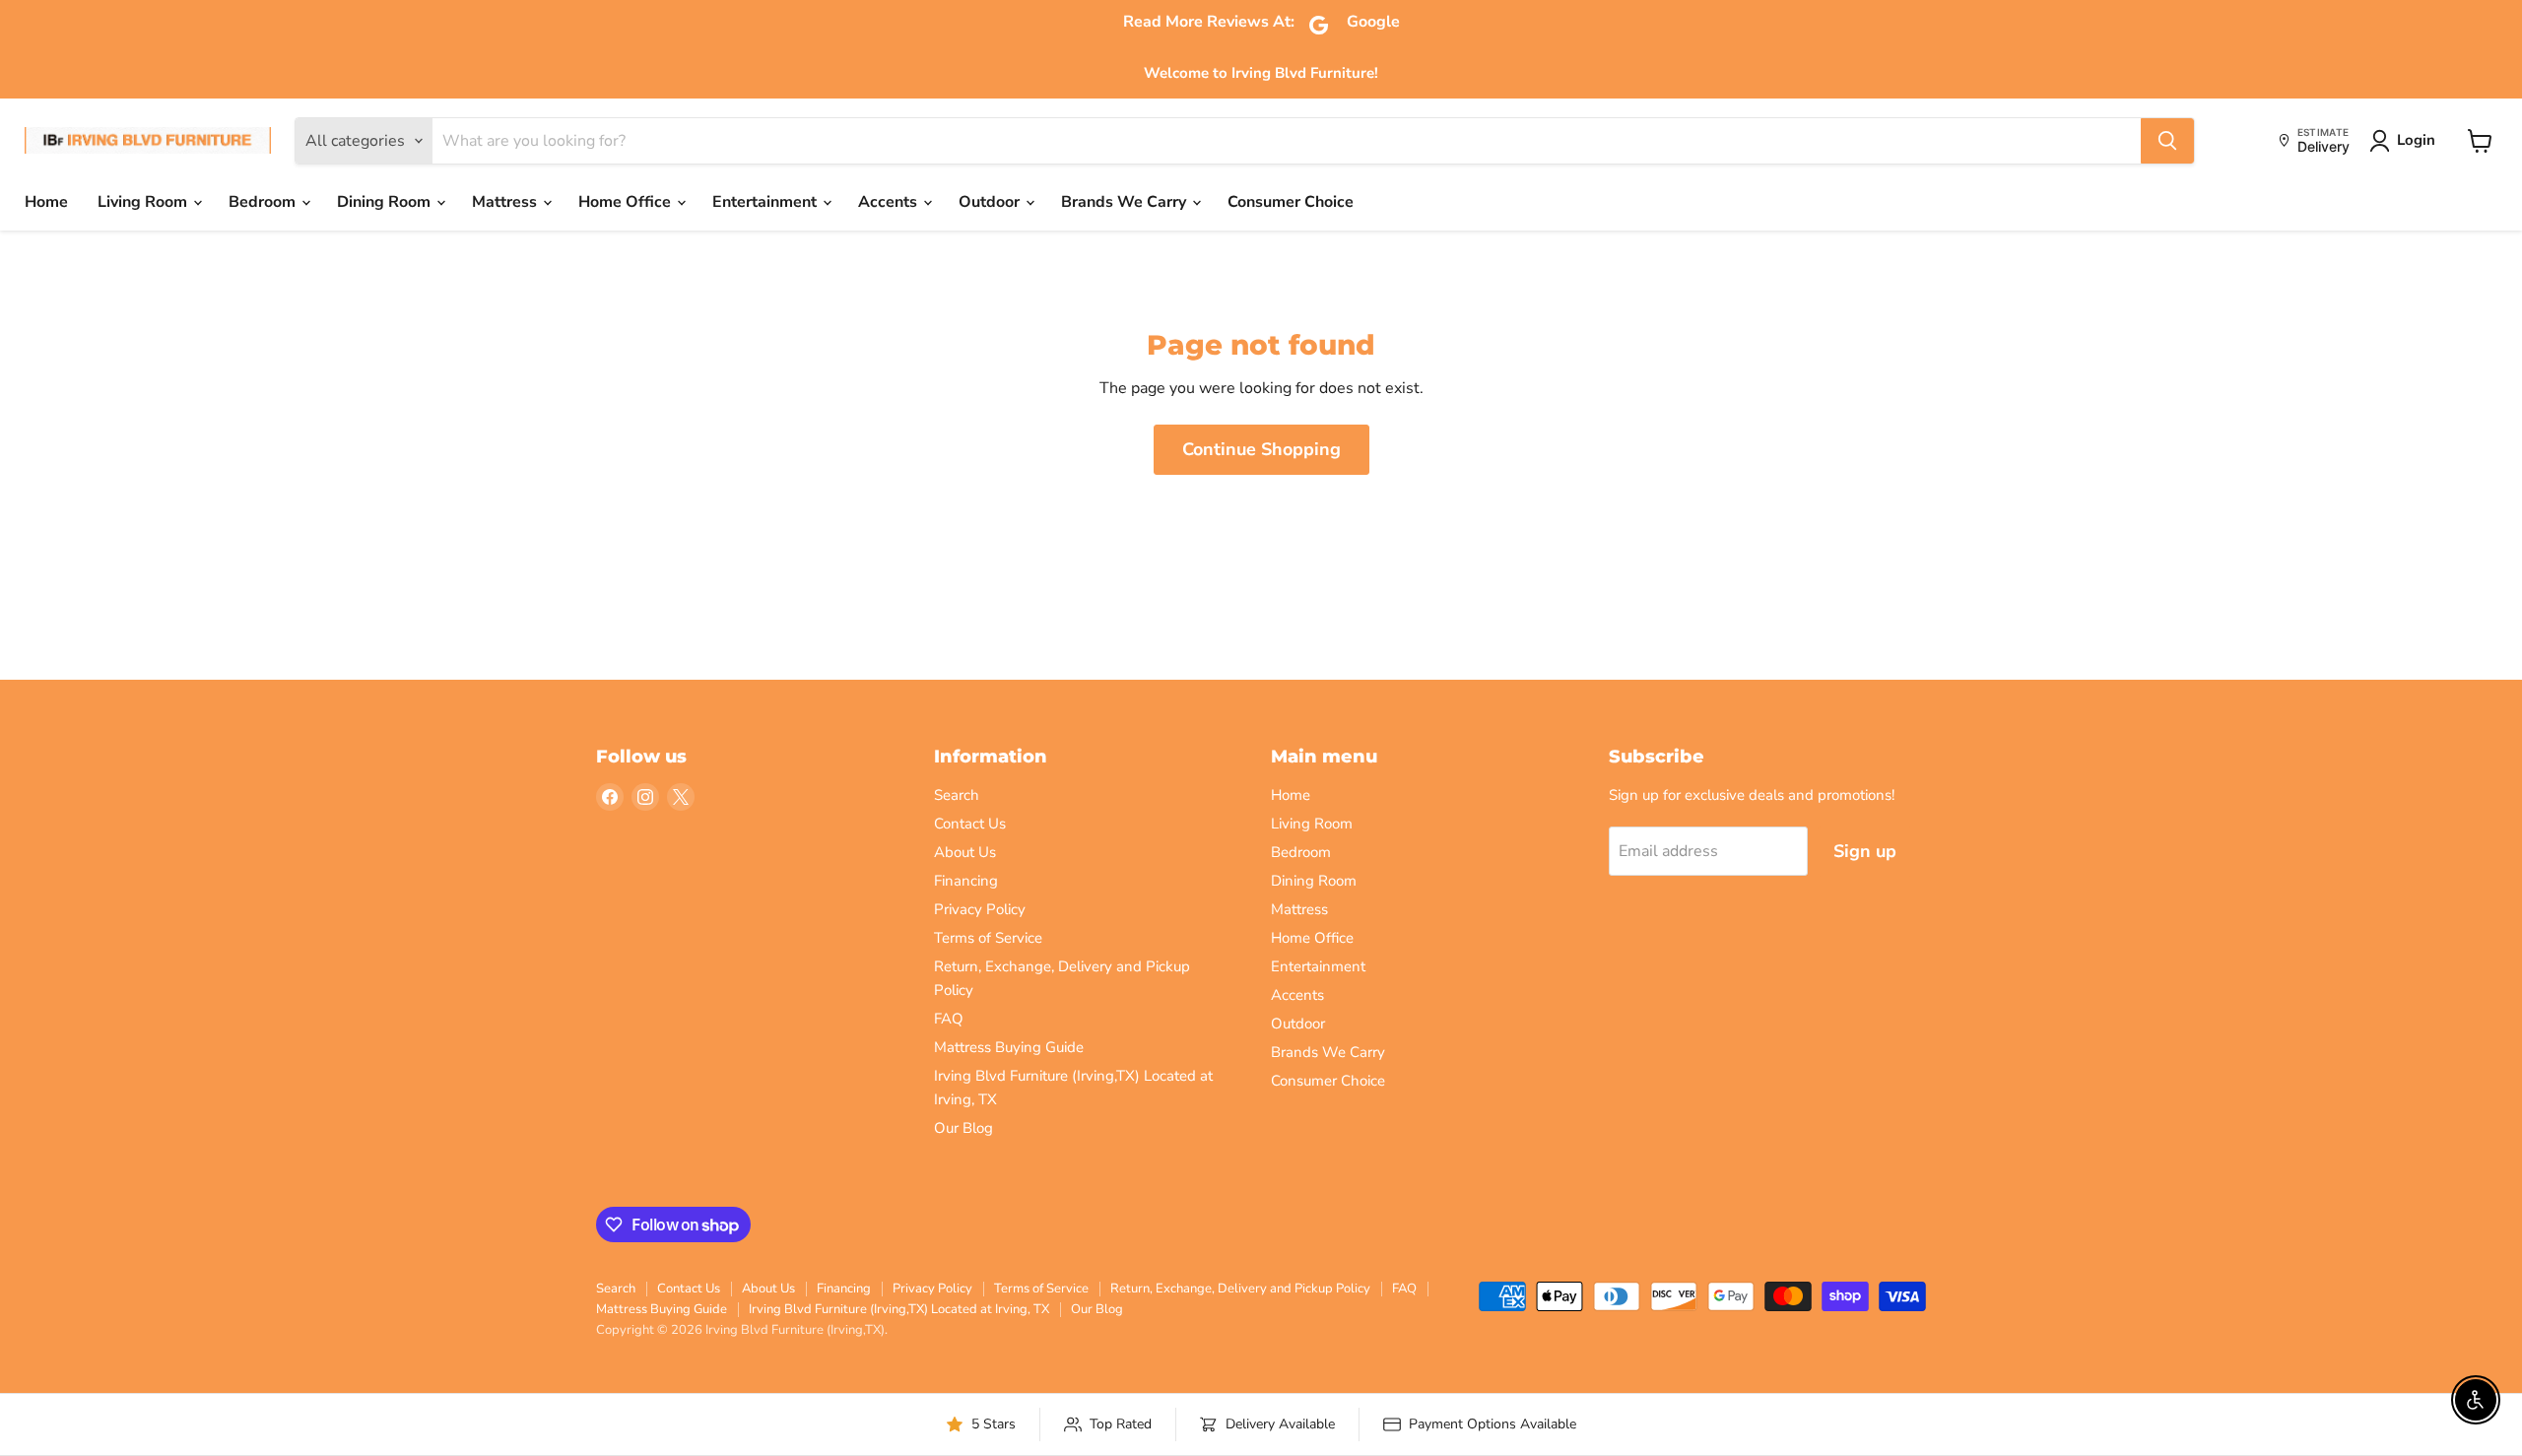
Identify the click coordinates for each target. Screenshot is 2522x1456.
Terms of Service (988, 938)
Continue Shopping (1261, 449)
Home (46, 202)
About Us (965, 852)
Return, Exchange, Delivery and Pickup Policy (1240, 1289)
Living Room (144, 202)
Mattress (506, 202)
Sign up (1865, 851)
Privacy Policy (980, 909)
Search (957, 795)
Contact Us (970, 824)
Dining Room (386, 202)
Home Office (627, 202)
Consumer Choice (1291, 202)
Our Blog (963, 1128)
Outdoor (991, 202)
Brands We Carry (1126, 202)
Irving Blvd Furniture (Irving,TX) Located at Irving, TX (899, 1309)
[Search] (2167, 141)
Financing (966, 881)
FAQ (949, 1019)
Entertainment (766, 202)
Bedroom (264, 202)
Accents (890, 202)
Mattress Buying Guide (1009, 1047)
